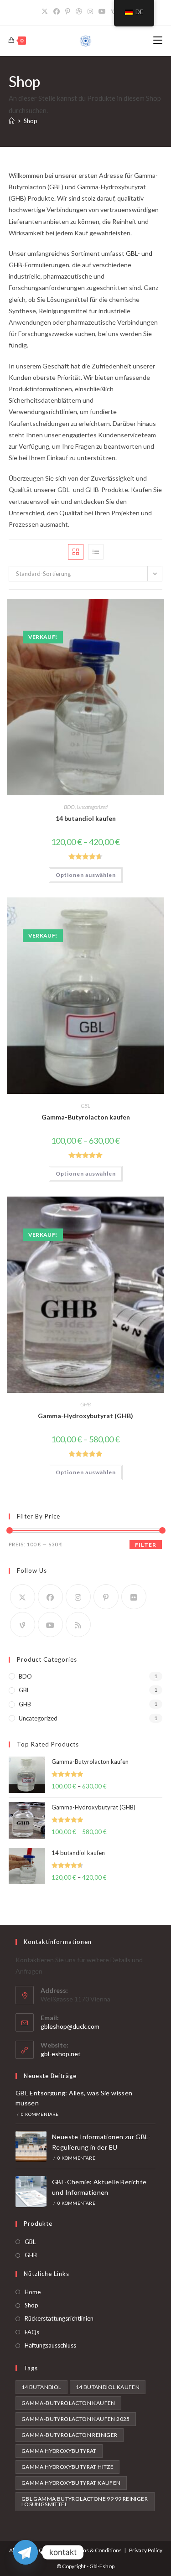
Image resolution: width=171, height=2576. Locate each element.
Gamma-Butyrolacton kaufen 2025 (76, 2419)
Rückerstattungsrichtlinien (59, 2318)
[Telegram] (26, 2552)
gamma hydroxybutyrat (59, 2451)
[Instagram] (90, 11)
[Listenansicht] (96, 552)
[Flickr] (134, 1597)
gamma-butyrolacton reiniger (70, 2435)
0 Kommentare (40, 2114)
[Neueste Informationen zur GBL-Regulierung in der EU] (31, 2146)
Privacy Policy (146, 2550)
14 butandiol (41, 2387)
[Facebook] (57, 11)
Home (33, 2292)
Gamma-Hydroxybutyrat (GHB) (85, 1416)
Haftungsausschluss (50, 2345)
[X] (46, 11)
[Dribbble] (79, 11)
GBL (85, 1106)
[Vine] (23, 1625)
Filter (146, 1545)
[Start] (12, 121)
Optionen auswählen (86, 875)
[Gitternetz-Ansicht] (76, 552)
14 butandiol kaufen (86, 818)
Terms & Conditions (97, 2550)
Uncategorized (92, 807)
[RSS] (78, 1625)
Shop (31, 121)
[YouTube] (102, 11)
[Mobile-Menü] (158, 40)
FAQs (32, 2332)
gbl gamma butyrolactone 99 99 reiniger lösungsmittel (85, 2501)
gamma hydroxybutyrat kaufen (71, 2483)
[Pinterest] (68, 11)
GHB (85, 1404)
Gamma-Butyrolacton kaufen (86, 1117)
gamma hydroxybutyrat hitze (67, 2467)
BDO (69, 807)
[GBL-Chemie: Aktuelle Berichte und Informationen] (31, 2192)
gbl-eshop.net (61, 2054)
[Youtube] (50, 1625)
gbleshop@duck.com (70, 2026)
